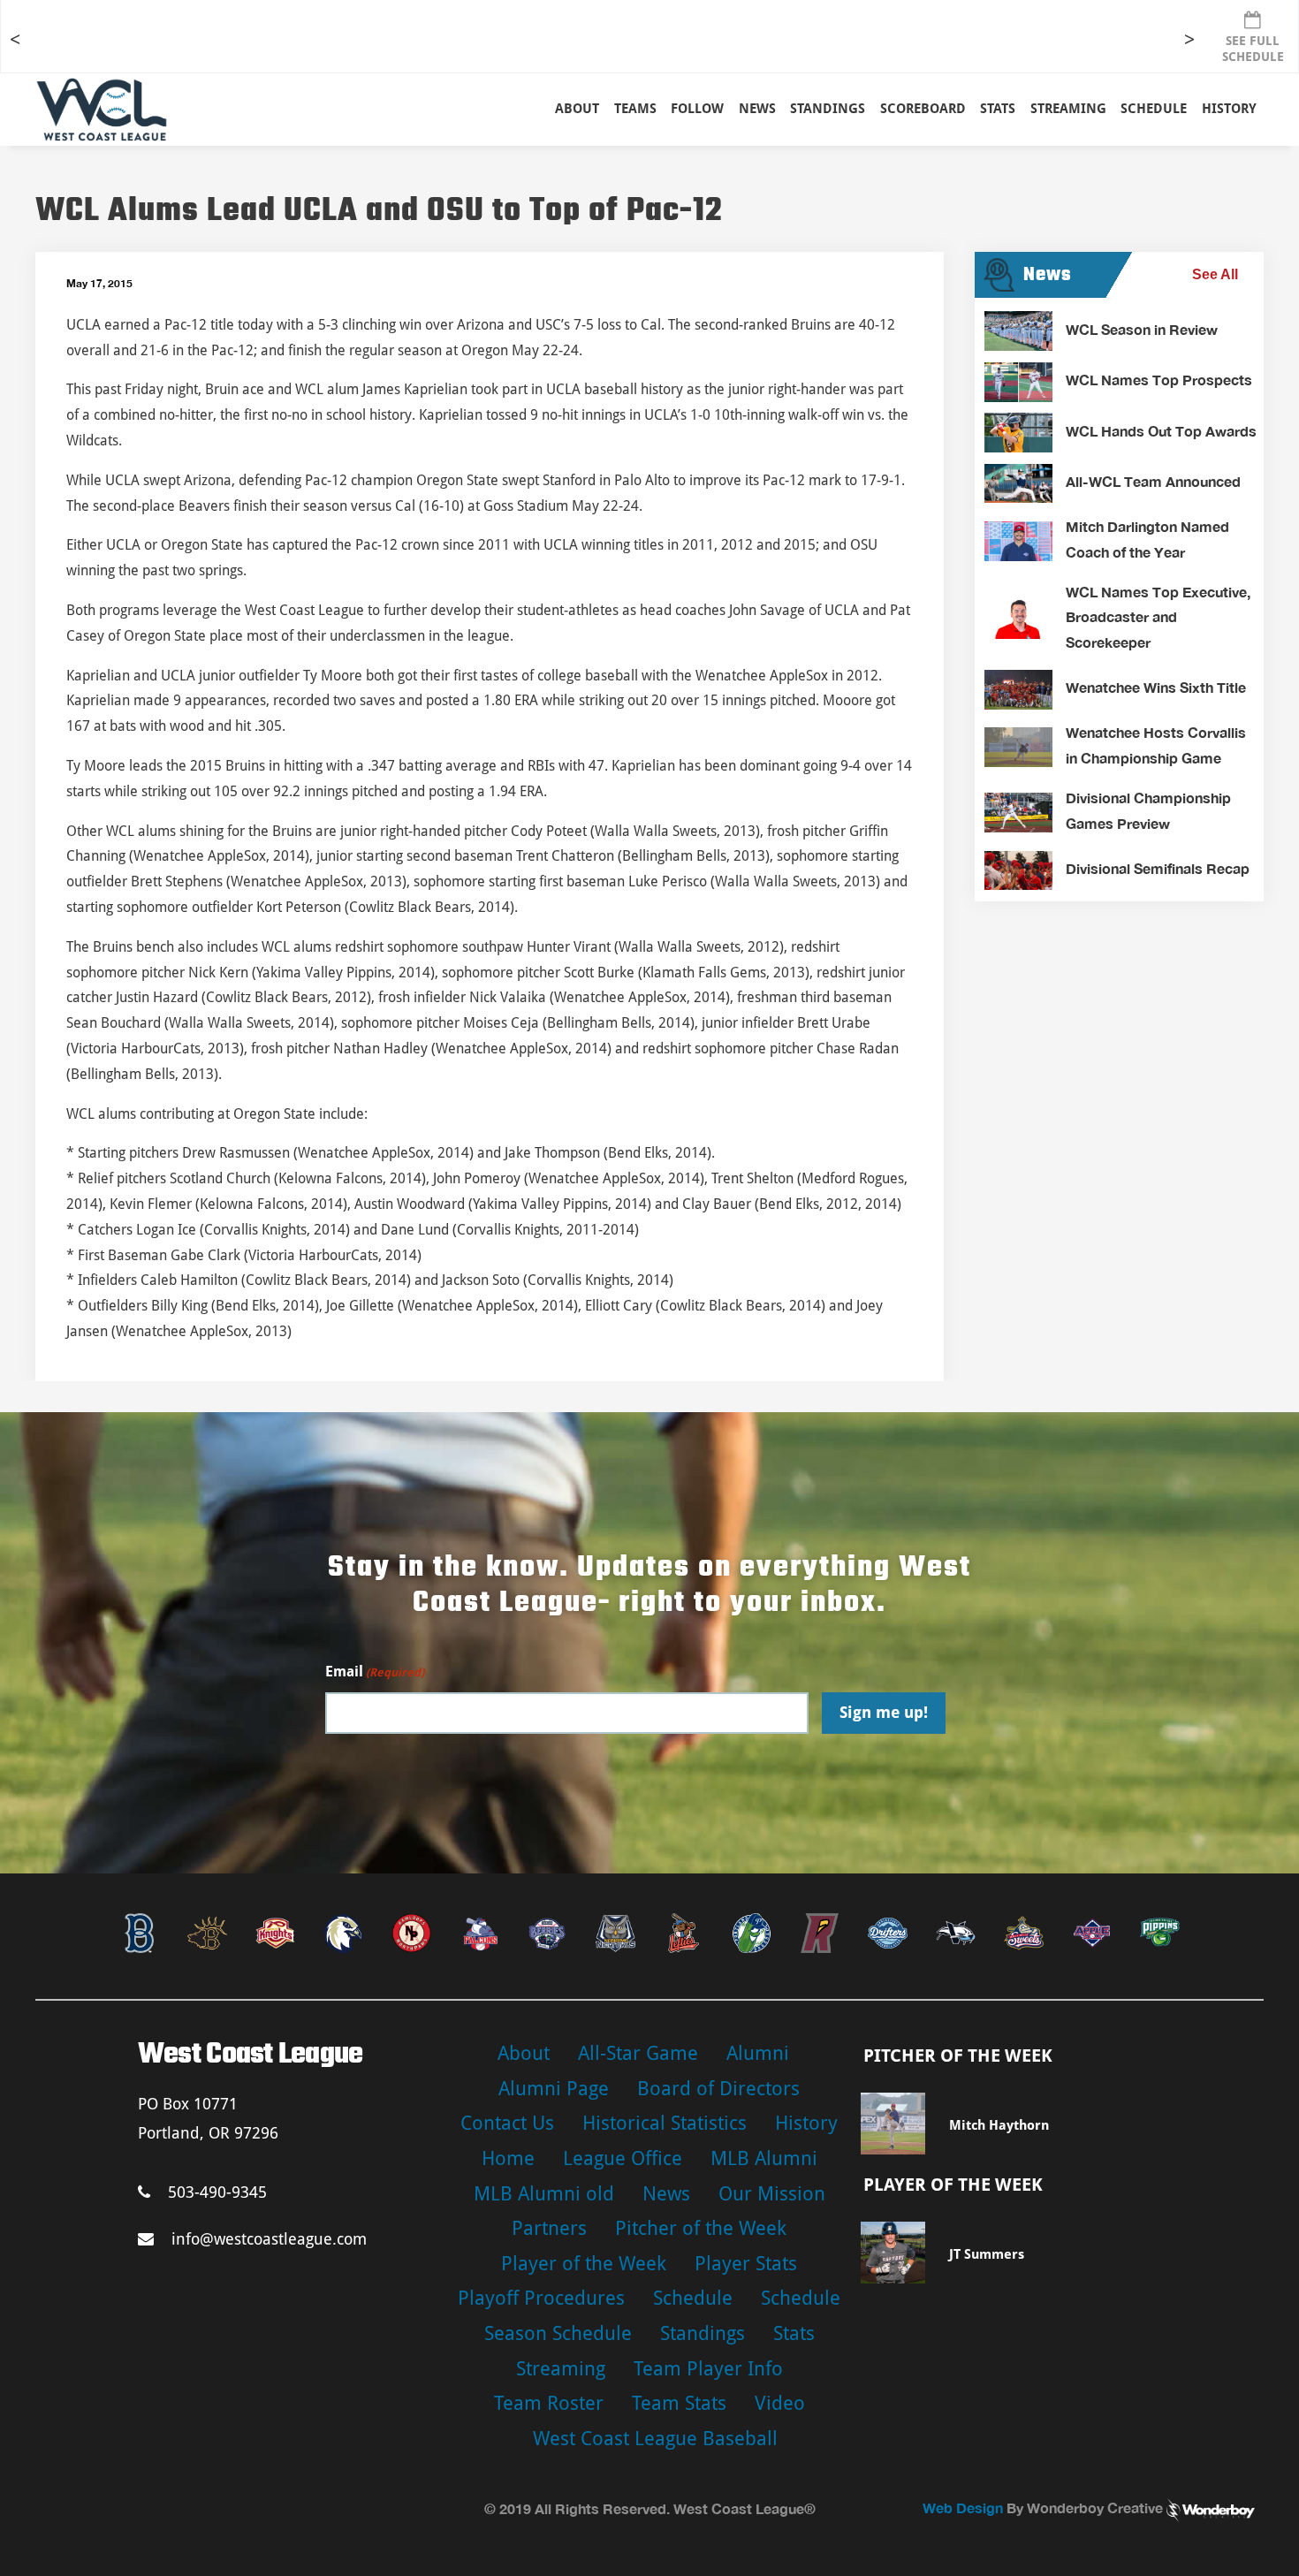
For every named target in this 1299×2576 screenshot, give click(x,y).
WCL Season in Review (1142, 329)
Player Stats (746, 2264)
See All (1215, 274)
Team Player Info (708, 2369)
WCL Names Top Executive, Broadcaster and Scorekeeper (1158, 617)
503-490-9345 (217, 2192)
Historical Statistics (665, 2123)
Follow (697, 109)
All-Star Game (638, 2053)
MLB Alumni (764, 2158)
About (577, 109)
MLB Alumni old (544, 2194)
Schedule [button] (1154, 109)
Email (375, 1672)
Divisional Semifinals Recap (1158, 868)
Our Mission (772, 2194)
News (757, 109)
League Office (623, 2158)
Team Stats (679, 2403)
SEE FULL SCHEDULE (1253, 49)
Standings (828, 109)
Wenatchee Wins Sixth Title (1156, 687)
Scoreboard (923, 109)
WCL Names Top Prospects (1159, 380)
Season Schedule (558, 2333)
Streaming (1068, 109)
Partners (549, 2228)
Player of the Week (584, 2264)
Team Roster (549, 2403)
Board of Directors (718, 2089)
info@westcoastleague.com (269, 2239)
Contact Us (507, 2123)
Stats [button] (998, 109)
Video (780, 2403)
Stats (794, 2333)
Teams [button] (635, 109)
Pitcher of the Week (701, 2228)
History (1229, 109)
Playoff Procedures (541, 2298)
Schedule (693, 2298)
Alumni (758, 2053)
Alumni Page (554, 2089)
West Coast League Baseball (655, 2439)
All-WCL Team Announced (1153, 481)
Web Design (963, 2508)
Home (508, 2158)
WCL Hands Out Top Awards (1161, 431)
